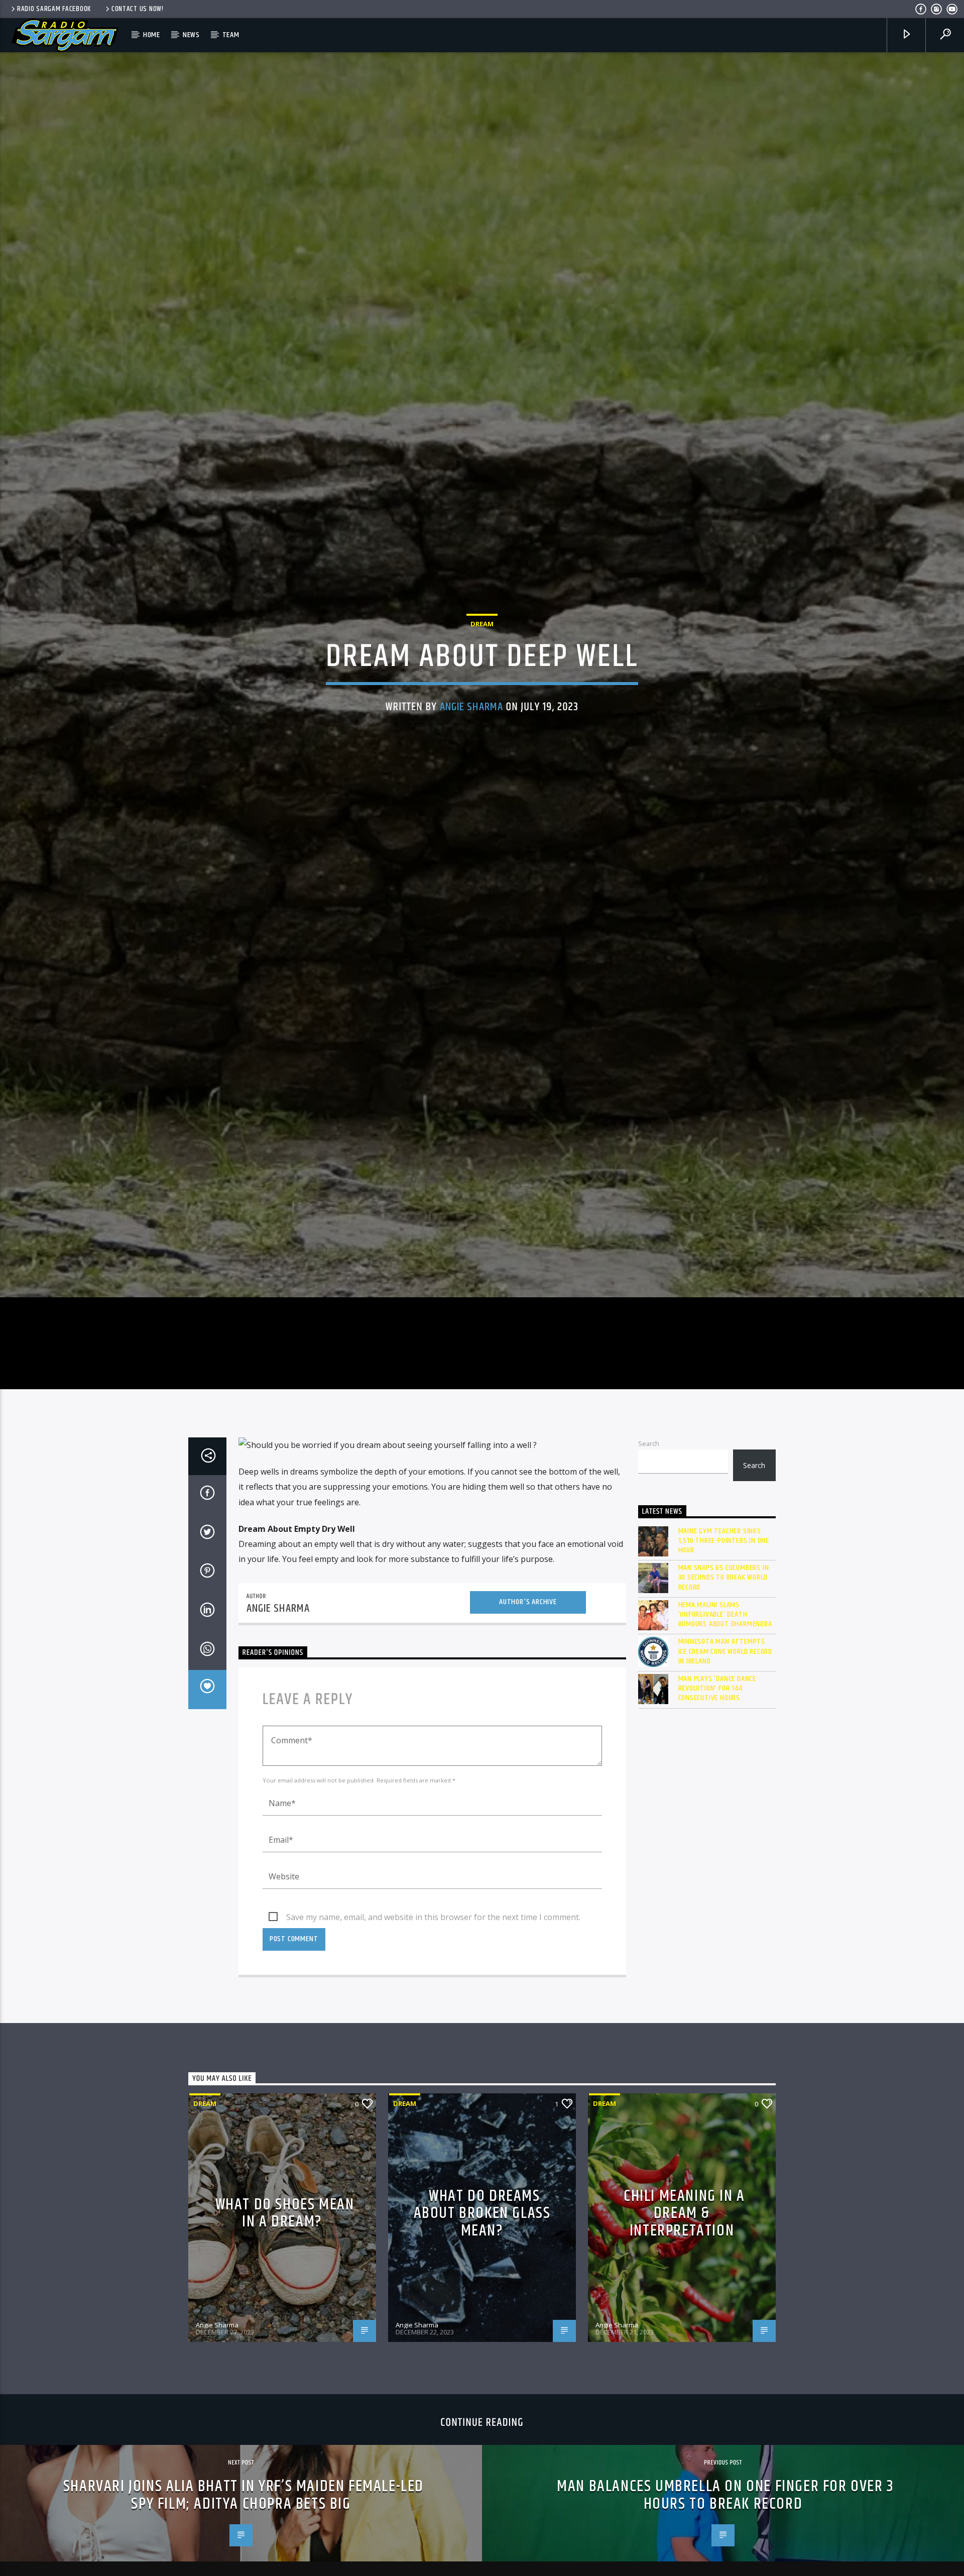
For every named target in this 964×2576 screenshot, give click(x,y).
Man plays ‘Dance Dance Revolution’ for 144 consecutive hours (717, 1772)
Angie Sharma (472, 746)
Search (649, 1527)
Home (152, 35)
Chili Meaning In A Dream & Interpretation (684, 2297)
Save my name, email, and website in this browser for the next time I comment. (433, 2000)
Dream (482, 662)
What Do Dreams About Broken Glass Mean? (482, 2297)
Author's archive (528, 1685)
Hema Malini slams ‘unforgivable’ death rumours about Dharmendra (725, 1698)
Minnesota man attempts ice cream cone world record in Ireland (726, 1735)
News (191, 35)
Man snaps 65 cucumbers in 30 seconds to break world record (724, 1661)
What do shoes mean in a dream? (285, 2297)
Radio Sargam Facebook (54, 9)
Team (231, 35)
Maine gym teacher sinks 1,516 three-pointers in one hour (724, 1624)
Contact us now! (138, 9)
